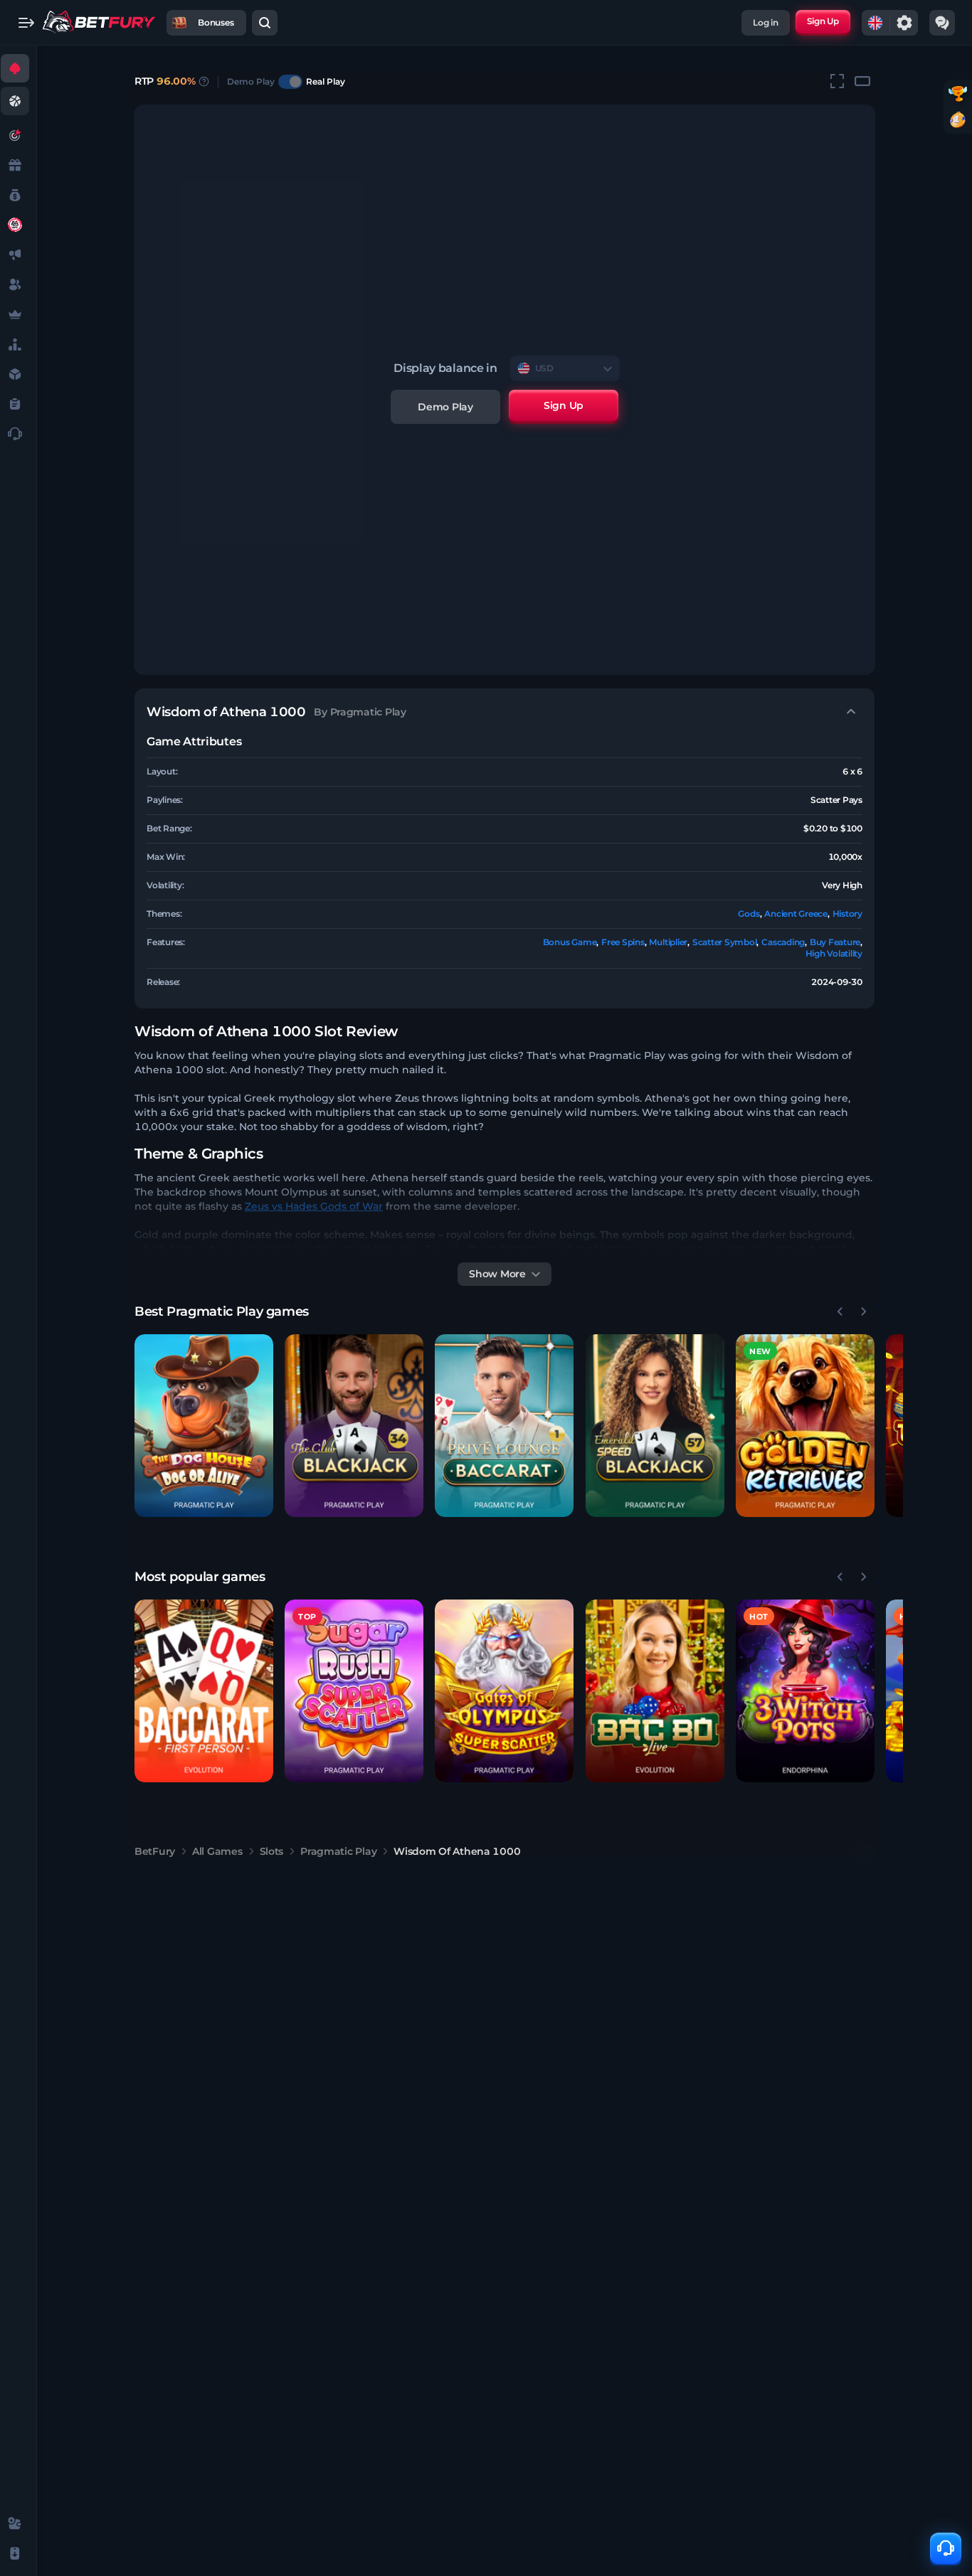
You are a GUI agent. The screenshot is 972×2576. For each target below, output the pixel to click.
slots (272, 1851)
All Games (217, 1851)
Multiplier (668, 942)
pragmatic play (338, 1851)
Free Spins (623, 942)
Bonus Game (570, 942)
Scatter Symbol (725, 942)
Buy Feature (835, 942)
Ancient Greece (796, 914)
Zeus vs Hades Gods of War (314, 1206)
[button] (204, 1426)
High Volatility (834, 953)
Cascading (783, 942)
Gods (749, 914)
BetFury (155, 1851)
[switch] (290, 82)
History (847, 914)
